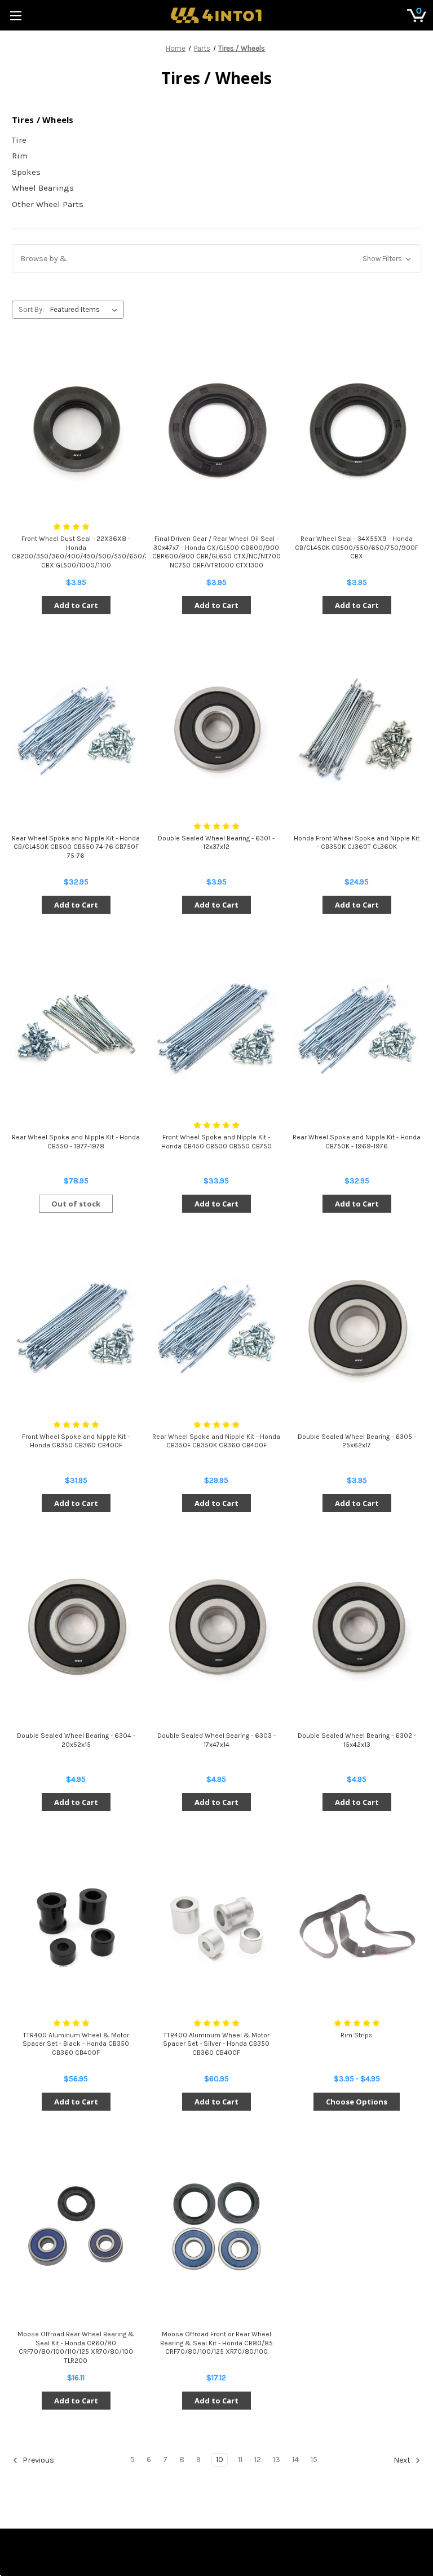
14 (295, 2460)
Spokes (26, 172)
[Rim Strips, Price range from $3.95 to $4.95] (357, 1927)
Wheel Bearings (43, 188)
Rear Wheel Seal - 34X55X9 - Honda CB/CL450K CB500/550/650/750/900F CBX (357, 547)
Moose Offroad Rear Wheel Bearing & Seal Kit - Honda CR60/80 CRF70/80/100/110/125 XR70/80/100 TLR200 (76, 2347)
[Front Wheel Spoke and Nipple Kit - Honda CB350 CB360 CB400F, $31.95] (76, 1329)
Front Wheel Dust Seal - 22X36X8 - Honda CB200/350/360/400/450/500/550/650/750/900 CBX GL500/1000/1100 (76, 552)
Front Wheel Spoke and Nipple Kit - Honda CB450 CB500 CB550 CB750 (216, 1142)
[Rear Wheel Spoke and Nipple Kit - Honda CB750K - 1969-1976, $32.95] (357, 1030)
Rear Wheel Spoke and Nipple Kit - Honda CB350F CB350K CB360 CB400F (216, 1441)
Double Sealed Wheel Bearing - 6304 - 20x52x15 (76, 1740)
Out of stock (76, 1204)
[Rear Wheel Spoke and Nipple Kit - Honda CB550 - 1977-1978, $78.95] (76, 1030)
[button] (216, 259)
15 (314, 2460)
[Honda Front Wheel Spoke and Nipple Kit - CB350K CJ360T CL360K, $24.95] (357, 730)
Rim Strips (357, 2035)
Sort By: (31, 309)
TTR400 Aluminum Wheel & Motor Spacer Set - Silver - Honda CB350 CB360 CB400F (216, 2044)
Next (403, 2461)
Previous (37, 2461)
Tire (19, 140)
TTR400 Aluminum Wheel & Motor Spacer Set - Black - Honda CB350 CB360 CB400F (76, 2044)
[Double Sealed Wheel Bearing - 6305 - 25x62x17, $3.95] (357, 1329)
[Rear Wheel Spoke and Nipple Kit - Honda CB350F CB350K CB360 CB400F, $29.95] (216, 1329)
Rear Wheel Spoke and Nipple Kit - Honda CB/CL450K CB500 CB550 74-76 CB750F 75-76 (76, 847)
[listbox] (86, 310)
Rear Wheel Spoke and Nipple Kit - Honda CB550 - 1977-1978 (76, 1142)
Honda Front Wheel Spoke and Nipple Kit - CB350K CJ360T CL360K (357, 843)
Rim (20, 156)
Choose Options (357, 2102)
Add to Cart (76, 605)
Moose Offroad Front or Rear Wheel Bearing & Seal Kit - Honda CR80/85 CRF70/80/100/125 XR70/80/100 (216, 2343)
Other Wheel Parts (48, 204)
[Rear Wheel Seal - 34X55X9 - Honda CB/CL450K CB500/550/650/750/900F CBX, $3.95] (357, 431)
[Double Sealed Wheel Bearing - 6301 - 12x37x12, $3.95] (216, 730)
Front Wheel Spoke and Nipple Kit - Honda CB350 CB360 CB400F (76, 1441)
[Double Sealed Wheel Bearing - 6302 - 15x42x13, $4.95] (357, 1628)
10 (220, 2460)
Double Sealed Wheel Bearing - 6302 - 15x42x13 (357, 1740)
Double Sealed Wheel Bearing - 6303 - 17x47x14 (216, 1740)
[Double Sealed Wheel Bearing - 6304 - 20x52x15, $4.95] (76, 1628)
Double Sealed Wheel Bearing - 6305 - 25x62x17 (357, 1441)
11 (240, 2460)
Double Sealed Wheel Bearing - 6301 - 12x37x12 (216, 843)
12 (258, 2460)
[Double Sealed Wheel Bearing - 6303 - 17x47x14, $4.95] (216, 1628)
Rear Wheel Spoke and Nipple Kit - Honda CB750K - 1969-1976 (357, 1142)
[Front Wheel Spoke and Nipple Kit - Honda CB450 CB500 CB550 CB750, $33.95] (216, 1030)
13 (277, 2460)
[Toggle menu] (16, 16)
